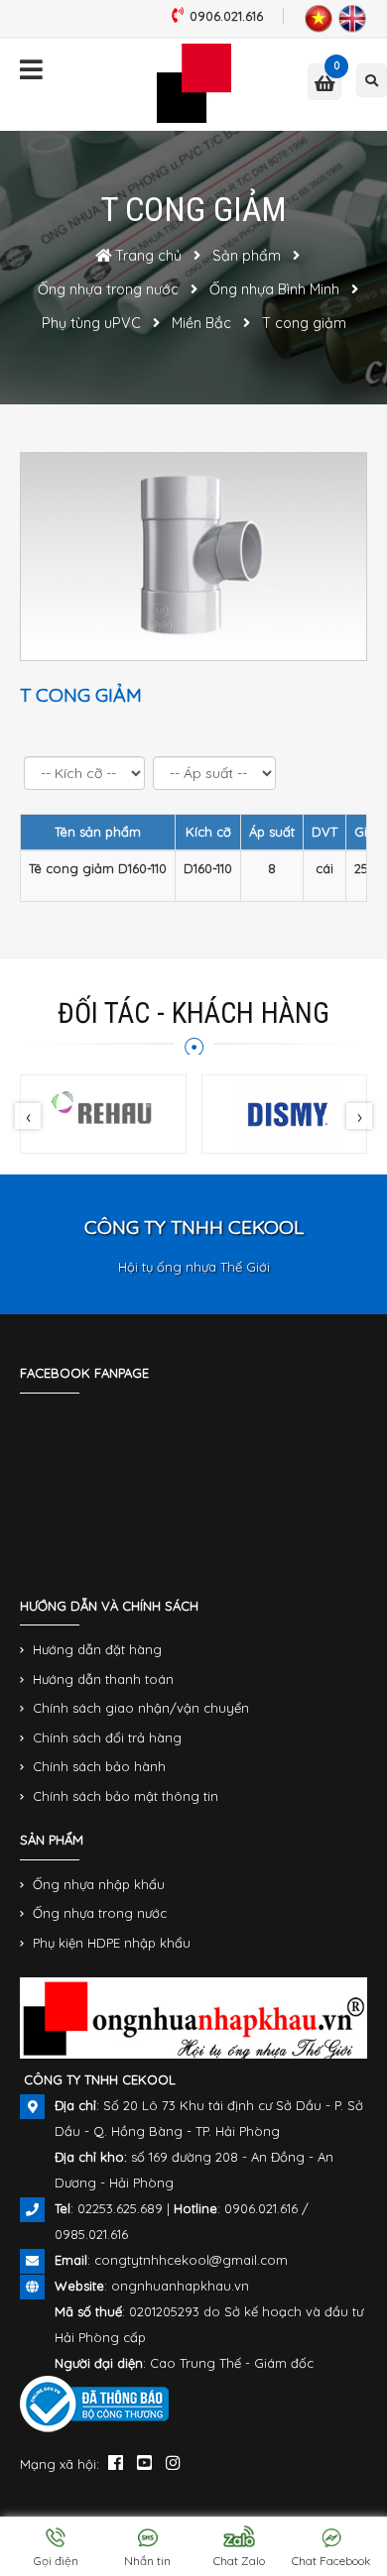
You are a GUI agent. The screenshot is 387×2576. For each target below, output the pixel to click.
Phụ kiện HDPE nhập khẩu (112, 1943)
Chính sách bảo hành (99, 1766)
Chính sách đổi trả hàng (107, 1737)
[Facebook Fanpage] (116, 2462)
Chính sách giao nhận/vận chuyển (141, 1708)
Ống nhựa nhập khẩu (99, 1884)
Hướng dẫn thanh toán (103, 1679)
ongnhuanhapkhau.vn (180, 2286)
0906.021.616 (226, 16)
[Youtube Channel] (144, 2462)
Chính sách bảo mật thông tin (126, 1796)
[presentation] (28, 1116)
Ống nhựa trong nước (100, 1913)
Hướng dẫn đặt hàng (97, 1649)
